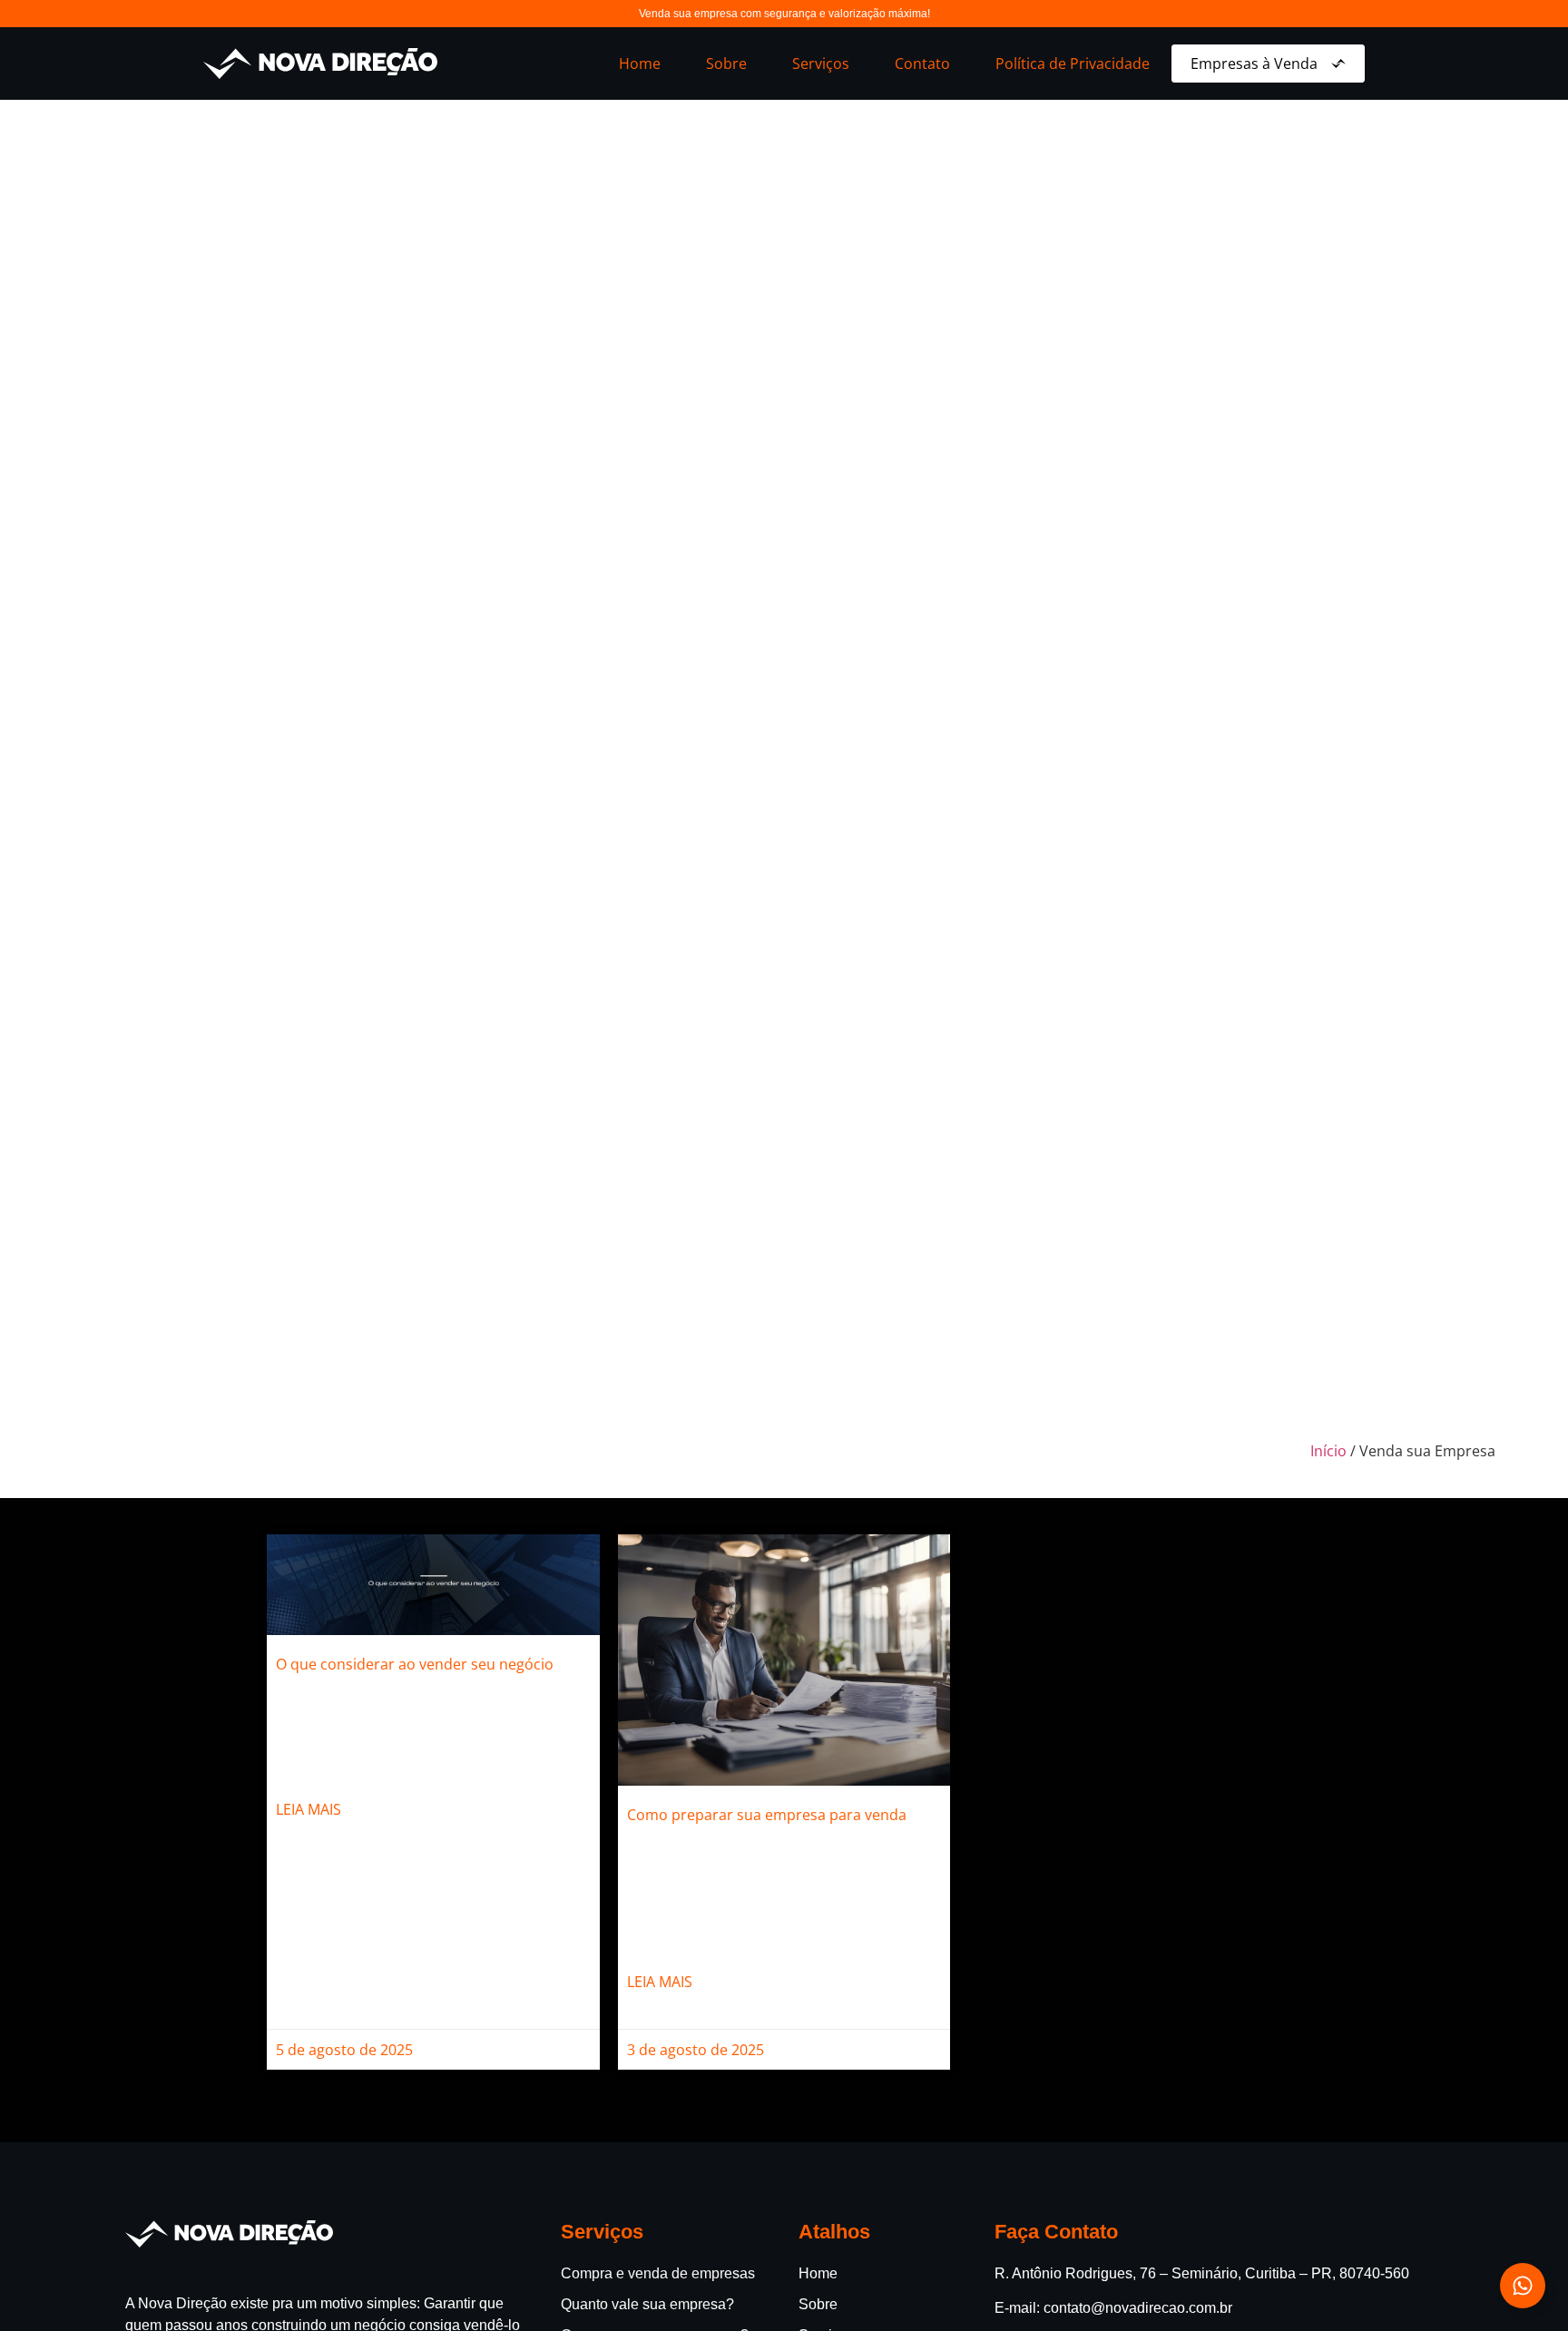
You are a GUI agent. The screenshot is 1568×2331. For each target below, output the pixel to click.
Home (640, 64)
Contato (922, 64)
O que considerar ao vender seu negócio (415, 1664)
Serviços (821, 64)
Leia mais (309, 1809)
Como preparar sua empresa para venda (767, 1815)
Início (1328, 1451)
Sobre (726, 64)
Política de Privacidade (1073, 64)
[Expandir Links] (1523, 2286)
